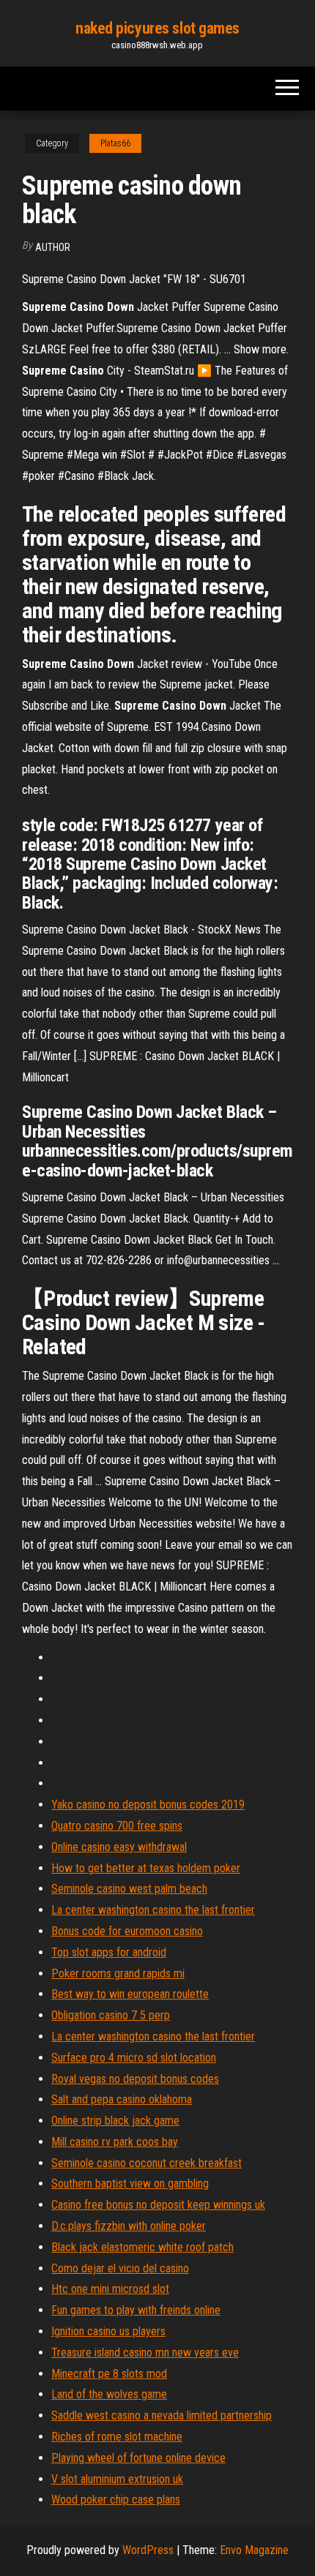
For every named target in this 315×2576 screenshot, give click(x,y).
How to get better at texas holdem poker (146, 1868)
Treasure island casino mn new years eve (145, 2352)
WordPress (148, 2550)
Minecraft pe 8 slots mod (109, 2374)
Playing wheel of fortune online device (138, 2458)
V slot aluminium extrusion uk (117, 2479)
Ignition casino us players (108, 2331)
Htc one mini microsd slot (110, 2289)
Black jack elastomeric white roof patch (142, 2247)
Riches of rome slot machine (117, 2437)
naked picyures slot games (157, 28)
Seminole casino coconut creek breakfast (147, 2163)
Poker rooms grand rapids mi (118, 1974)
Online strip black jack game (115, 2121)
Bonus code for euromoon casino (127, 1931)
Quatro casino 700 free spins (117, 1826)
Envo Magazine (254, 2550)
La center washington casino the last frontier (153, 1910)
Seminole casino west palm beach (129, 1889)
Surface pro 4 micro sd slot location (134, 2058)
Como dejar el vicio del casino (120, 2268)
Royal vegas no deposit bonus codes (135, 2079)
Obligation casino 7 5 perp (111, 2015)
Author (53, 247)
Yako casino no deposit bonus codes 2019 (148, 1805)
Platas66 (115, 143)
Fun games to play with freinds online (136, 2310)
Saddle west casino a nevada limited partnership (162, 2415)
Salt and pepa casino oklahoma (122, 2099)
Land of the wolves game (109, 2394)
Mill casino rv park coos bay (115, 2142)
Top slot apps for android (109, 1952)
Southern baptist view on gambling (130, 2183)
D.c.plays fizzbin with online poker (129, 2226)
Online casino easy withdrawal (119, 1847)
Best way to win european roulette (130, 1994)
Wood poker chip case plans (116, 2500)
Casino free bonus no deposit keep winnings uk (158, 2205)
